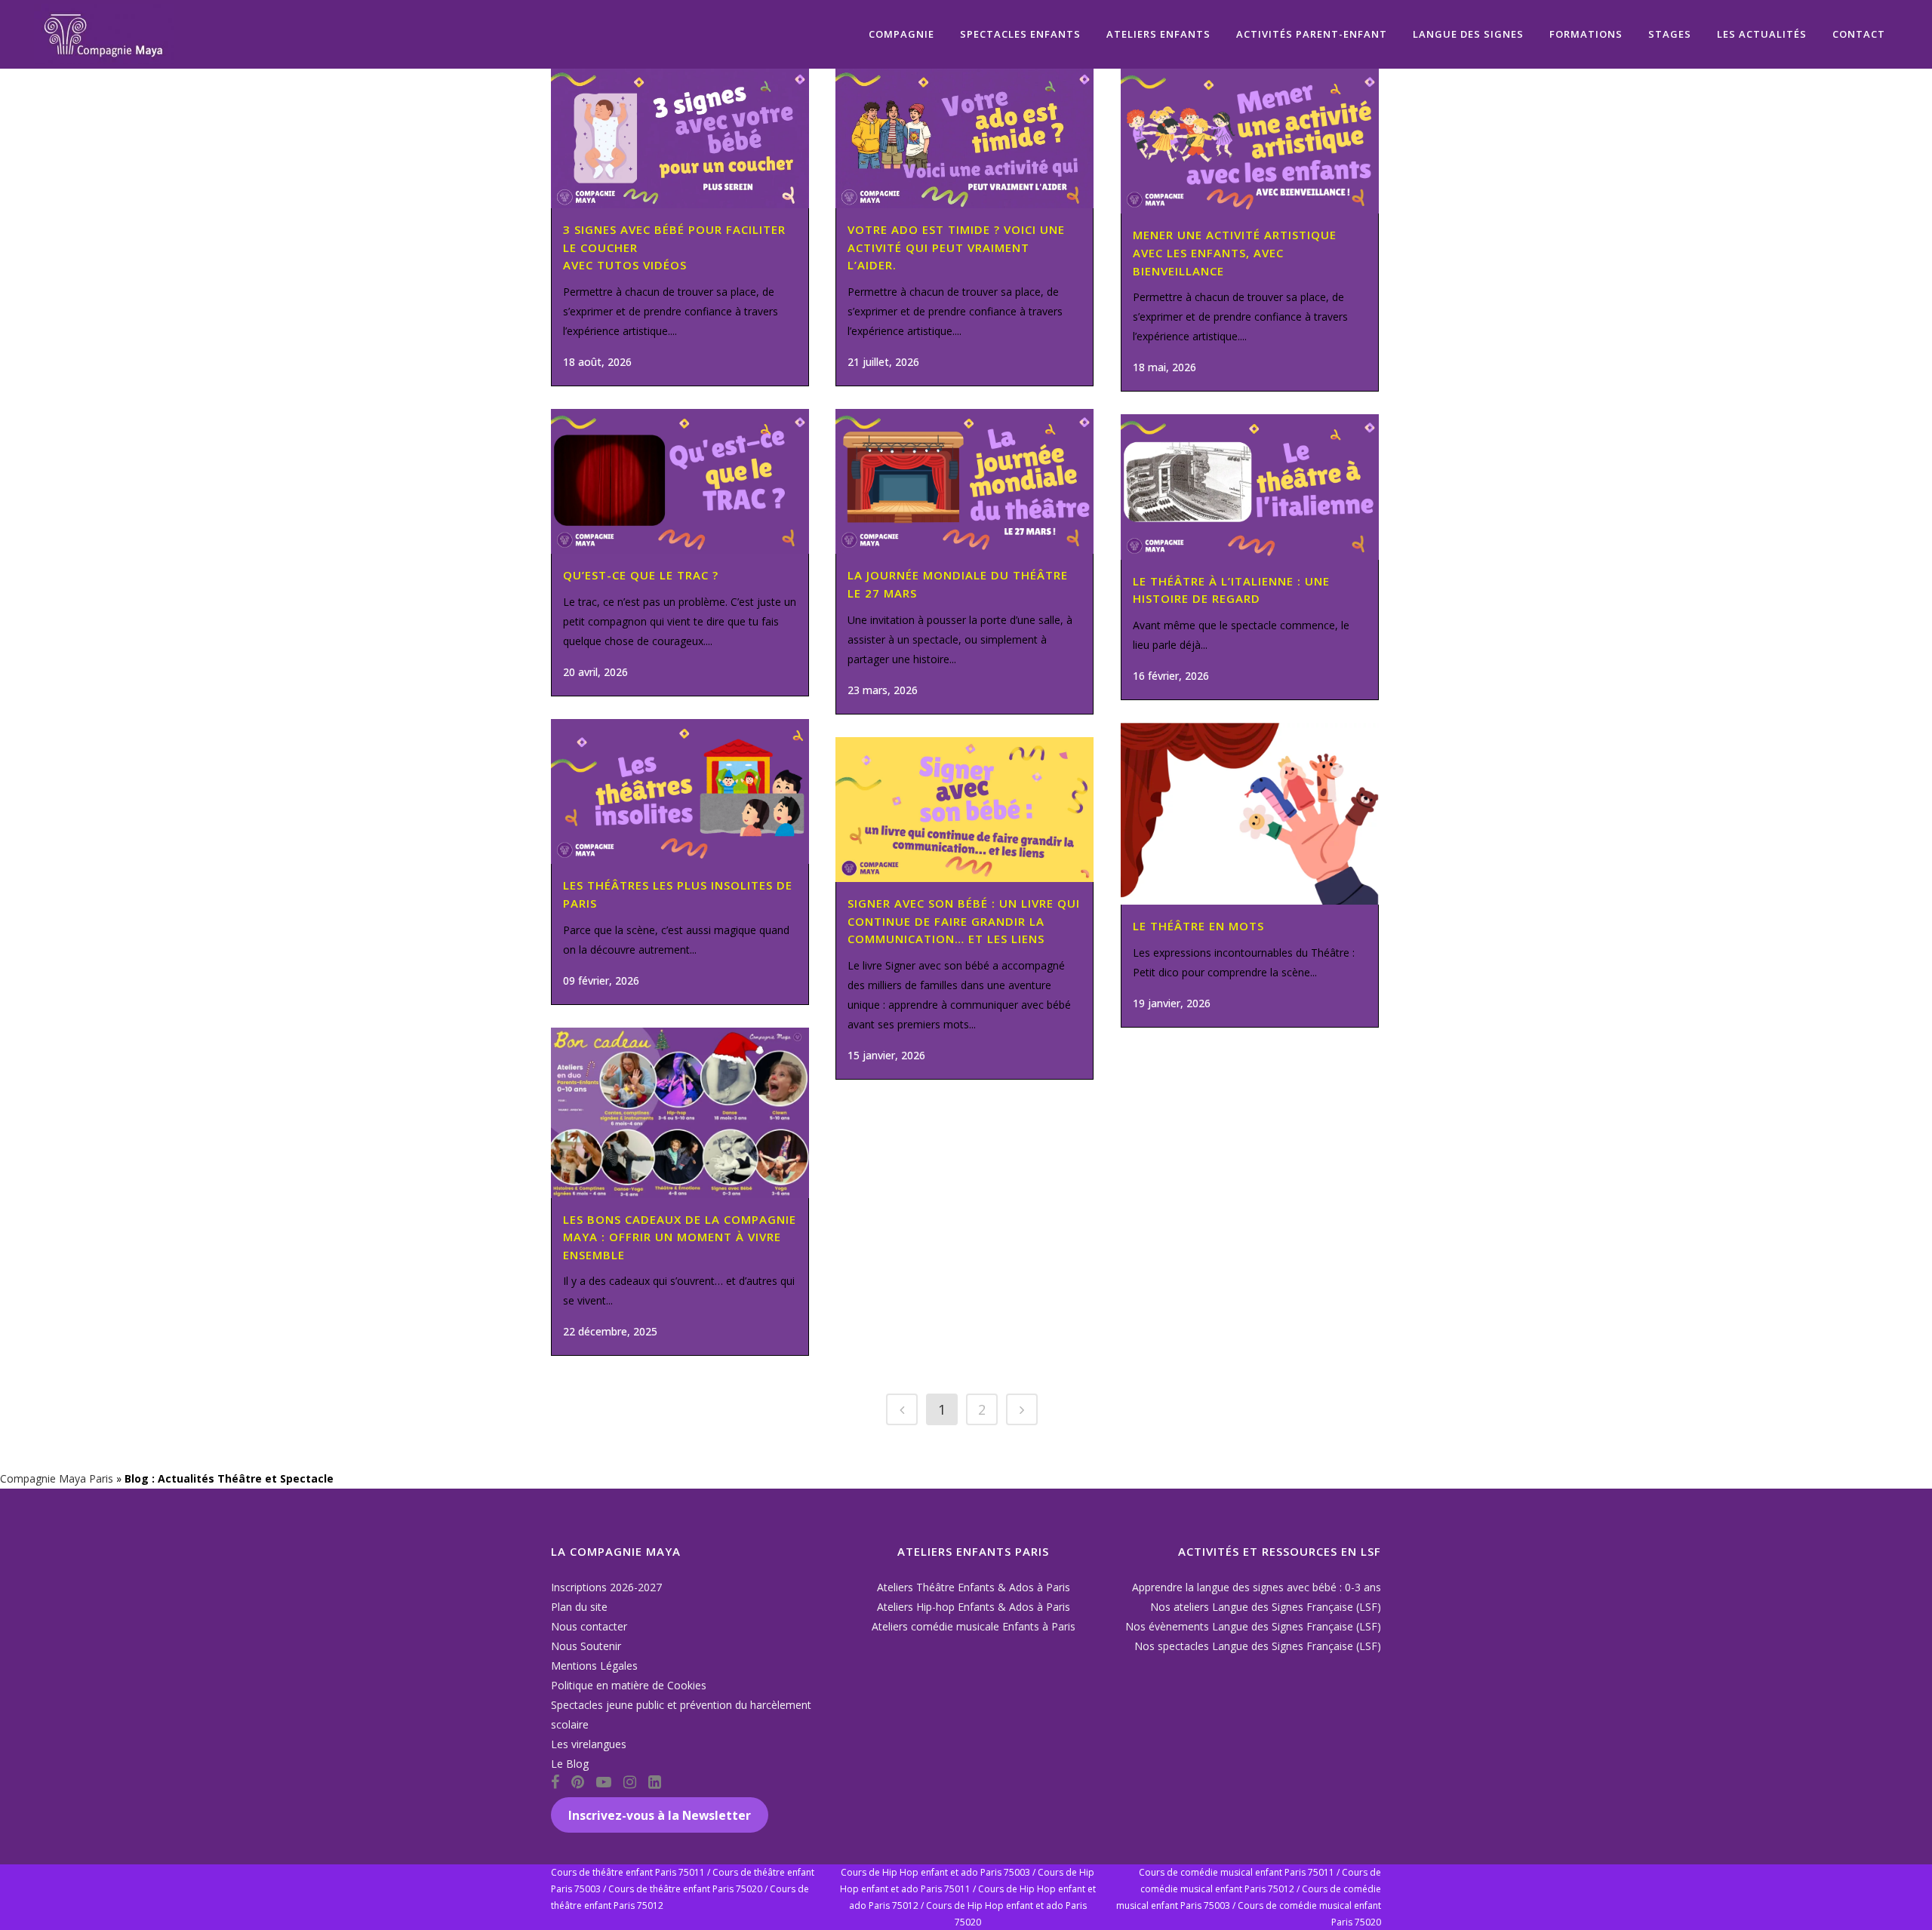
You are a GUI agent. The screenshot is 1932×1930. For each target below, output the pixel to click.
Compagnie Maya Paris (57, 1478)
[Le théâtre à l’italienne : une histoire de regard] (1250, 487)
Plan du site (579, 1607)
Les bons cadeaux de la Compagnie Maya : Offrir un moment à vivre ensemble (680, 1237)
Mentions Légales (594, 1666)
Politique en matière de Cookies (629, 1685)
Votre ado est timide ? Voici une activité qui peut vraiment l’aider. (956, 247)
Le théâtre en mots (1198, 926)
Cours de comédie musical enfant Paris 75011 (1237, 1872)
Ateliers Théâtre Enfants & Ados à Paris (974, 1587)
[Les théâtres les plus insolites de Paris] (680, 791)
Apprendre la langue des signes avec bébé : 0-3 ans (1257, 1587)
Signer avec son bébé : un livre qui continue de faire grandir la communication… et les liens (964, 921)
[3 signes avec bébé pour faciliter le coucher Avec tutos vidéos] (680, 138)
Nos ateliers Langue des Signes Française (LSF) (1266, 1607)
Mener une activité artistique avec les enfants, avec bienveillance (1235, 252)
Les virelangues (589, 1744)
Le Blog (570, 1764)
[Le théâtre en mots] (1250, 814)
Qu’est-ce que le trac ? (641, 575)
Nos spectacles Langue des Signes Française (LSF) (1258, 1646)
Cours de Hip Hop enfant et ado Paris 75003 (935, 1872)
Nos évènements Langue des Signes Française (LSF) (1253, 1626)
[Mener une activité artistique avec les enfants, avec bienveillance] (1250, 141)
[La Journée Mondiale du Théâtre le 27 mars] (964, 481)
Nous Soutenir (586, 1646)
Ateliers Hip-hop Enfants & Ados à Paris (974, 1607)
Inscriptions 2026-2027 (606, 1587)
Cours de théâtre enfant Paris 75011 (628, 1872)
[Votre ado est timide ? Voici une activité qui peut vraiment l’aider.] (964, 138)
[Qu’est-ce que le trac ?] (680, 481)
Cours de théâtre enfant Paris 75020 (685, 1889)
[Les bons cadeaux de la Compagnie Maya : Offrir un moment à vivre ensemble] (680, 1113)
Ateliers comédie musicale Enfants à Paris (974, 1626)
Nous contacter (589, 1626)
